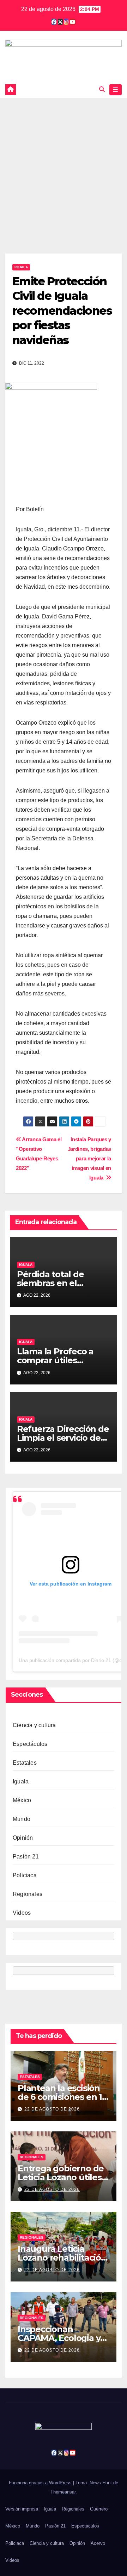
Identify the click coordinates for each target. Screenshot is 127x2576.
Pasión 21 (26, 1857)
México (22, 1800)
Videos (22, 1913)
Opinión (23, 1838)
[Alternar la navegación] (116, 90)
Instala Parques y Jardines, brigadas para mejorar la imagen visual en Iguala (89, 1158)
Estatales (25, 1763)
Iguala (21, 267)
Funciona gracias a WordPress (41, 2483)
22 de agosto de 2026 (52, 2109)
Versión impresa (22, 2509)
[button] (102, 89)
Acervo (98, 2543)
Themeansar (63, 2492)
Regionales (28, 1894)
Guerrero (99, 2509)
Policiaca (25, 1875)
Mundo (22, 1819)
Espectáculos (30, 1744)
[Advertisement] (64, 165)
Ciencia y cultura (34, 1725)
